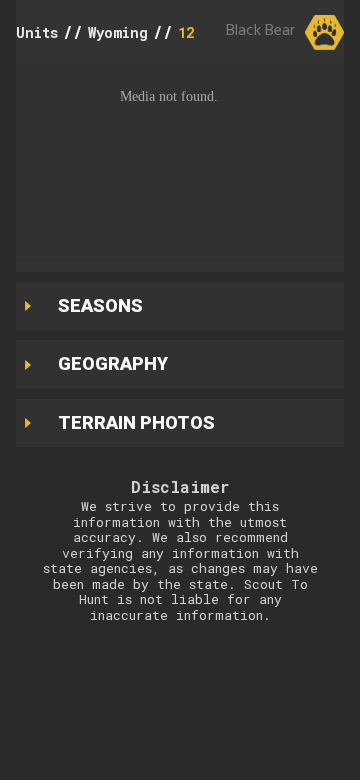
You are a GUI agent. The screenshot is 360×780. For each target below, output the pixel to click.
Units (37, 32)
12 (186, 32)
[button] (180, 163)
